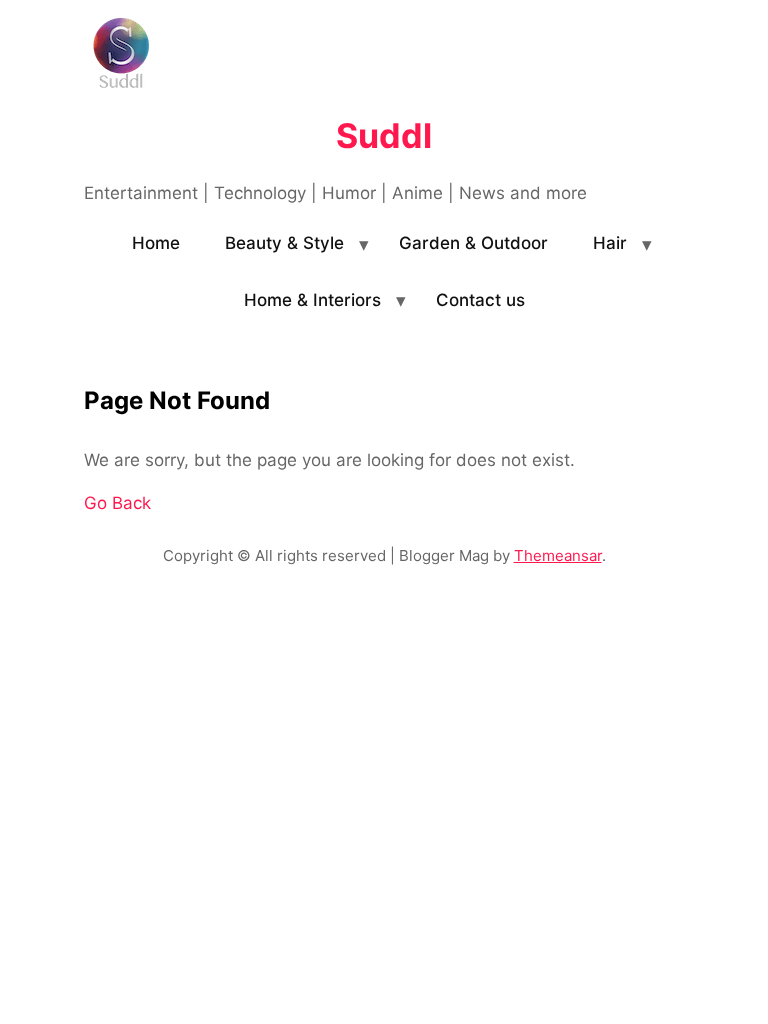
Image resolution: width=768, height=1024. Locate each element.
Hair (610, 243)
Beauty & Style (284, 243)
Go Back (117, 503)
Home (156, 243)
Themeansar (558, 555)
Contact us (480, 300)
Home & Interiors (312, 300)
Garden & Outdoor (473, 243)
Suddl (384, 135)
